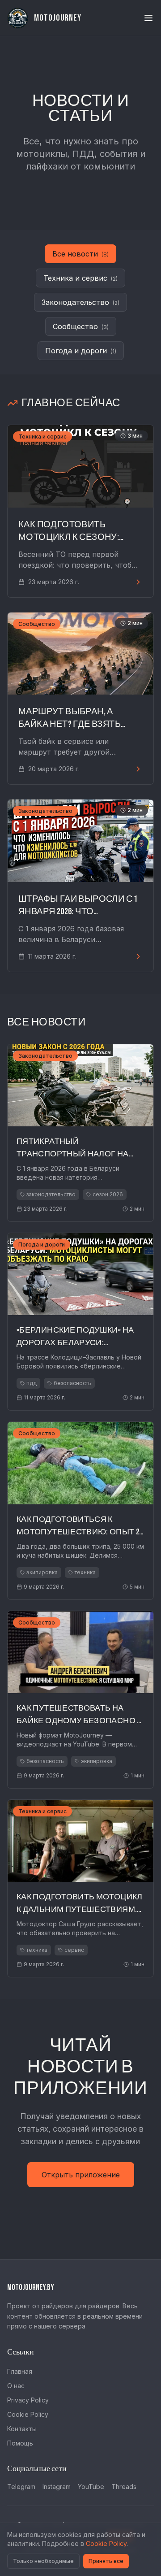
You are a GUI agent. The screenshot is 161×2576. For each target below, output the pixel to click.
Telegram (21, 2487)
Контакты (22, 2429)
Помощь (20, 2443)
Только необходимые (43, 2561)
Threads (124, 2487)
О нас (16, 2386)
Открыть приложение (81, 2175)
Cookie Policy (28, 2414)
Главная (20, 2371)
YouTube (91, 2487)
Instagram (57, 2487)
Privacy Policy (28, 2400)
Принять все (106, 2561)
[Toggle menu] (148, 18)
